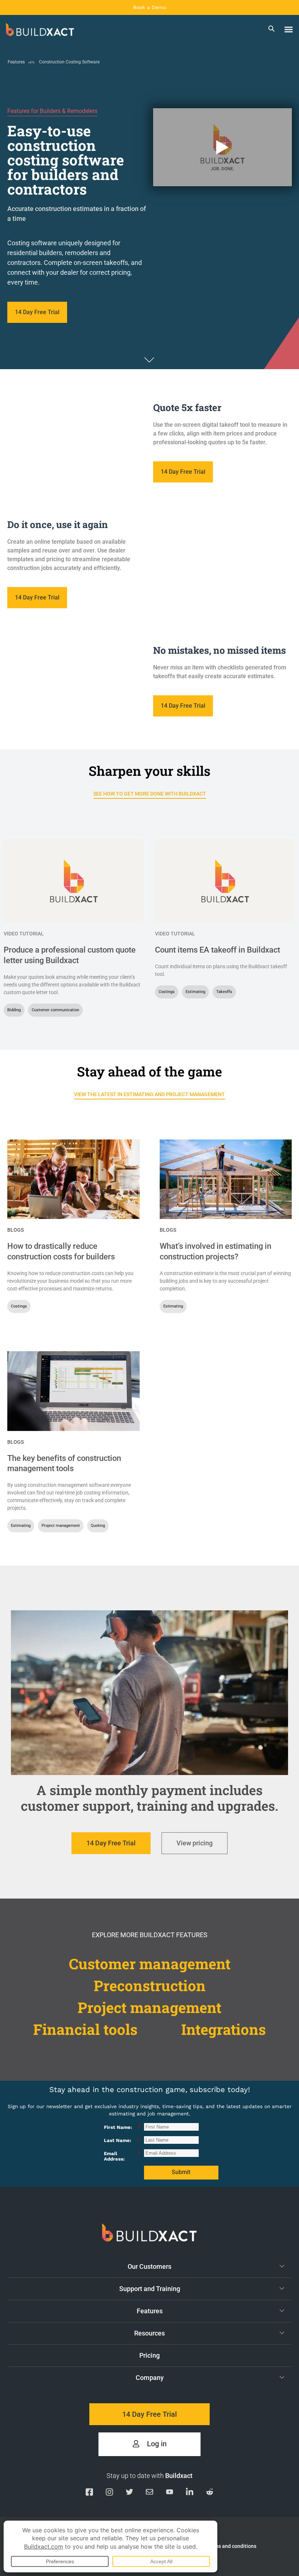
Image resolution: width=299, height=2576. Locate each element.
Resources (149, 2333)
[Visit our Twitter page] (129, 2493)
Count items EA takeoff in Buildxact (218, 950)
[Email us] (149, 2493)
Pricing (149, 2355)
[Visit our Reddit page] (210, 2493)
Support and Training (150, 2289)
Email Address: (122, 2156)
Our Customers (149, 2266)
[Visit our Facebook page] (89, 2493)
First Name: (122, 2127)
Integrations (224, 2029)
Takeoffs (224, 992)
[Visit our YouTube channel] (170, 2493)
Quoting (98, 1526)
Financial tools (85, 2029)
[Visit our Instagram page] (109, 2493)
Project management (61, 1526)
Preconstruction (150, 1985)
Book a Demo (149, 7)
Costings (167, 992)
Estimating (195, 992)
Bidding (14, 1010)
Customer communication (55, 1010)
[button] (289, 30)
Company (150, 2378)
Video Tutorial (24, 934)
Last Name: (122, 2140)
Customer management (150, 1964)
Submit (181, 2172)
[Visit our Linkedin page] (190, 2493)
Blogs (15, 1230)
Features (16, 62)
